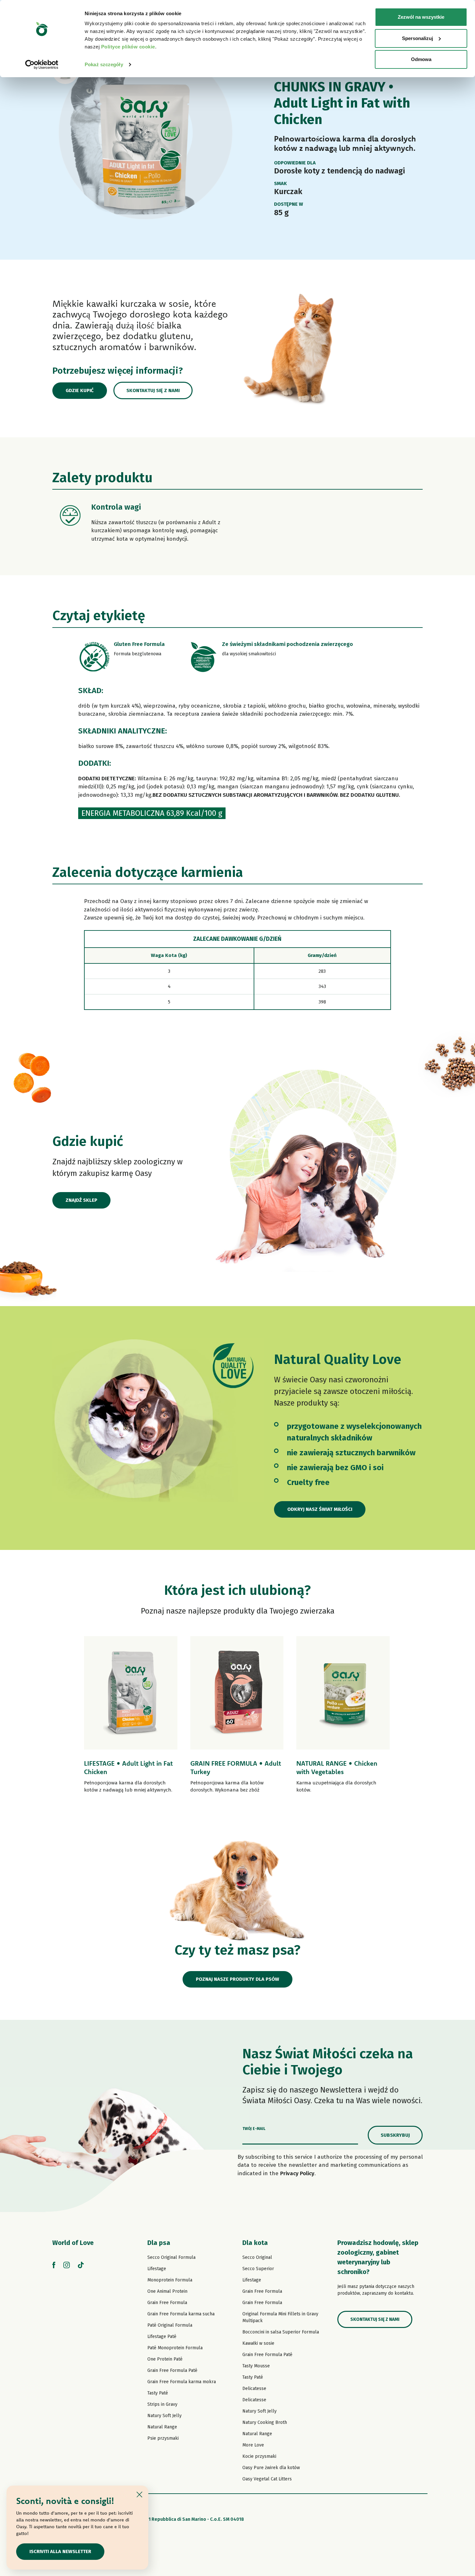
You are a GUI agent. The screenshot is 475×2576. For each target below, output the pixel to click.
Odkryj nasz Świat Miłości (320, 1509)
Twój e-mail (254, 2129)
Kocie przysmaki (259, 2456)
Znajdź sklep (81, 1200)
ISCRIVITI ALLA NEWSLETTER (60, 2551)
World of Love (73, 2243)
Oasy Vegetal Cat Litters (267, 2479)
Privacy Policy (297, 2173)
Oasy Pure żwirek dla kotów (271, 2468)
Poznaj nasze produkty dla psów (238, 1979)
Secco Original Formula (171, 2257)
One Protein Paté (165, 2359)
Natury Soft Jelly (164, 2416)
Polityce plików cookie (128, 47)
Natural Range (162, 2427)
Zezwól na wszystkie (421, 17)
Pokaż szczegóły (104, 64)
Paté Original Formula (170, 2325)
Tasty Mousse (256, 2366)
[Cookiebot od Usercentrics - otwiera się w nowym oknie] (42, 65)
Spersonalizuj (417, 38)
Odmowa (421, 59)
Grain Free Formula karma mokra (182, 2382)
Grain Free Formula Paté (172, 2370)
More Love (253, 2445)
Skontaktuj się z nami (153, 390)
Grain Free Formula (167, 2303)
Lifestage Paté (162, 2337)
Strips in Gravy (162, 2404)
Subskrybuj (395, 2135)
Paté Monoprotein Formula (175, 2348)
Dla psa (159, 2243)
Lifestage (157, 2269)
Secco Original (257, 2257)
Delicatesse (254, 2389)
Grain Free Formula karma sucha (181, 2314)
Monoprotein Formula (170, 2280)
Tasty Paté (158, 2393)
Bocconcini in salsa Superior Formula (281, 2332)
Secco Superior (258, 2269)
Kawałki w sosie (258, 2343)
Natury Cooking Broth (265, 2422)
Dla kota (255, 2243)
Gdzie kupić (80, 390)
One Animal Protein (167, 2291)
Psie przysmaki (163, 2438)
